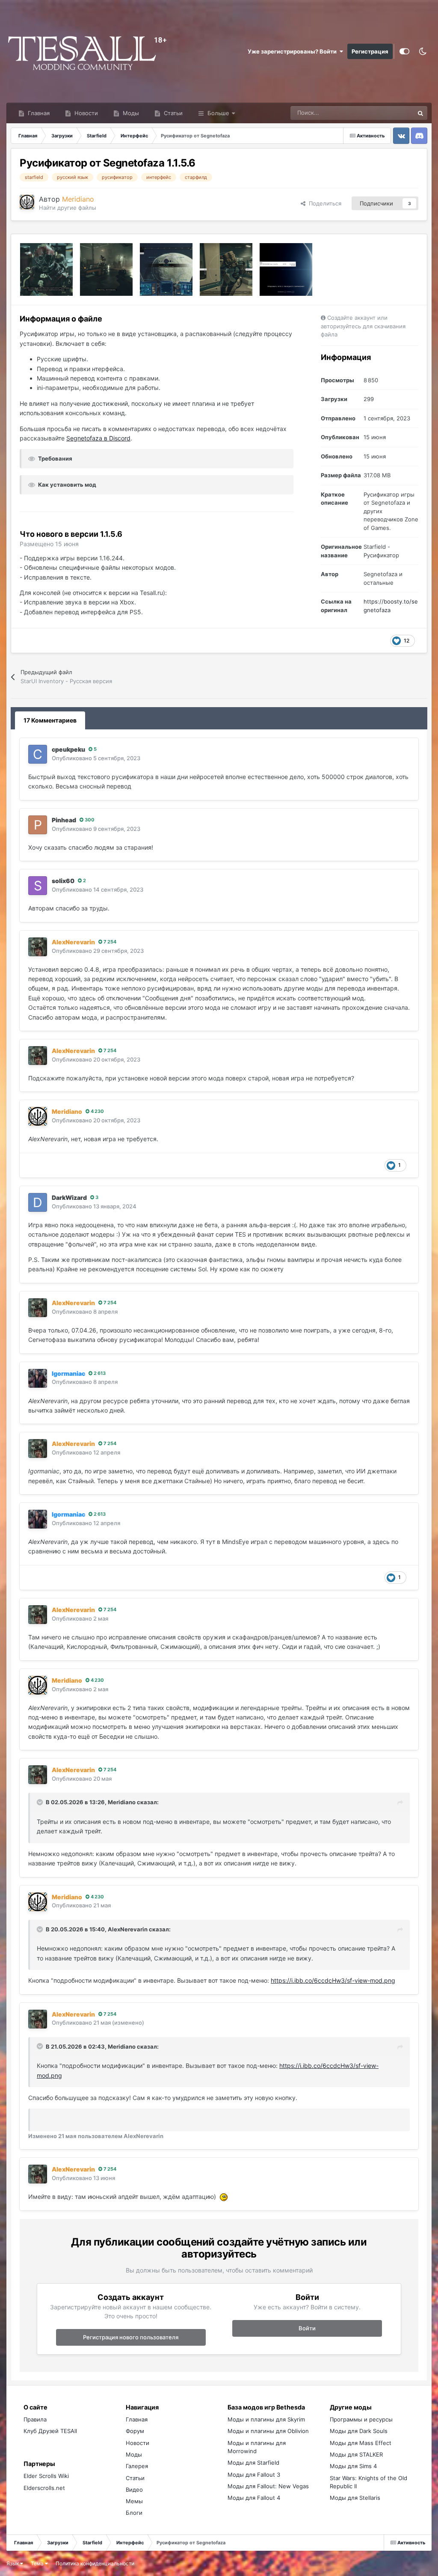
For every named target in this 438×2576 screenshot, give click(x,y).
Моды (130, 113)
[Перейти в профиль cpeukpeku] (38, 754)
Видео (134, 2490)
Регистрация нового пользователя (131, 2337)
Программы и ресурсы (361, 2419)
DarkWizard (69, 1197)
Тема (38, 2563)
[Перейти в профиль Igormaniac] (38, 1378)
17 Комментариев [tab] (50, 720)
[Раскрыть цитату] (41, 1802)
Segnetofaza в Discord (98, 438)
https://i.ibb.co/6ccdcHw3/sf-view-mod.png (333, 1980)
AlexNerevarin (128, 1929)
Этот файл (389, 113)
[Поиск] (420, 113)
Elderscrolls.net (44, 2488)
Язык (13, 2563)
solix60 (63, 881)
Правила (35, 2419)
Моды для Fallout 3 (254, 2475)
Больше (218, 113)
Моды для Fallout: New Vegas (268, 2486)
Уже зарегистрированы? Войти (293, 51)
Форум (135, 2431)
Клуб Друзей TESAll (50, 2431)
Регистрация (370, 51)
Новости (85, 113)
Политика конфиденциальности (95, 2563)
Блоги (134, 2513)
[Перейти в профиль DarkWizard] (38, 1202)
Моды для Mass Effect (361, 2443)
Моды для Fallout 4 (254, 2498)
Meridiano (122, 1802)
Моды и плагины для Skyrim (266, 2419)
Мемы (134, 2501)
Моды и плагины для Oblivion (268, 2431)
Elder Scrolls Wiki (46, 2476)
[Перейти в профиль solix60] (38, 886)
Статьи (172, 113)
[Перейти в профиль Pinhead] (38, 825)
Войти (307, 2328)
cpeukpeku (68, 749)
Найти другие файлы (68, 208)
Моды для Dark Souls (359, 2431)
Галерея (137, 2466)
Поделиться (323, 203)
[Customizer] (404, 51)
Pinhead (64, 820)
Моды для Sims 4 (353, 2466)
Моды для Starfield (253, 2463)
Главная (38, 113)
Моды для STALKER (356, 2454)
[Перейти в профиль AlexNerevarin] (38, 947)
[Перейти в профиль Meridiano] (27, 202)
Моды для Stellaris (355, 2498)
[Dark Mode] (423, 51)
